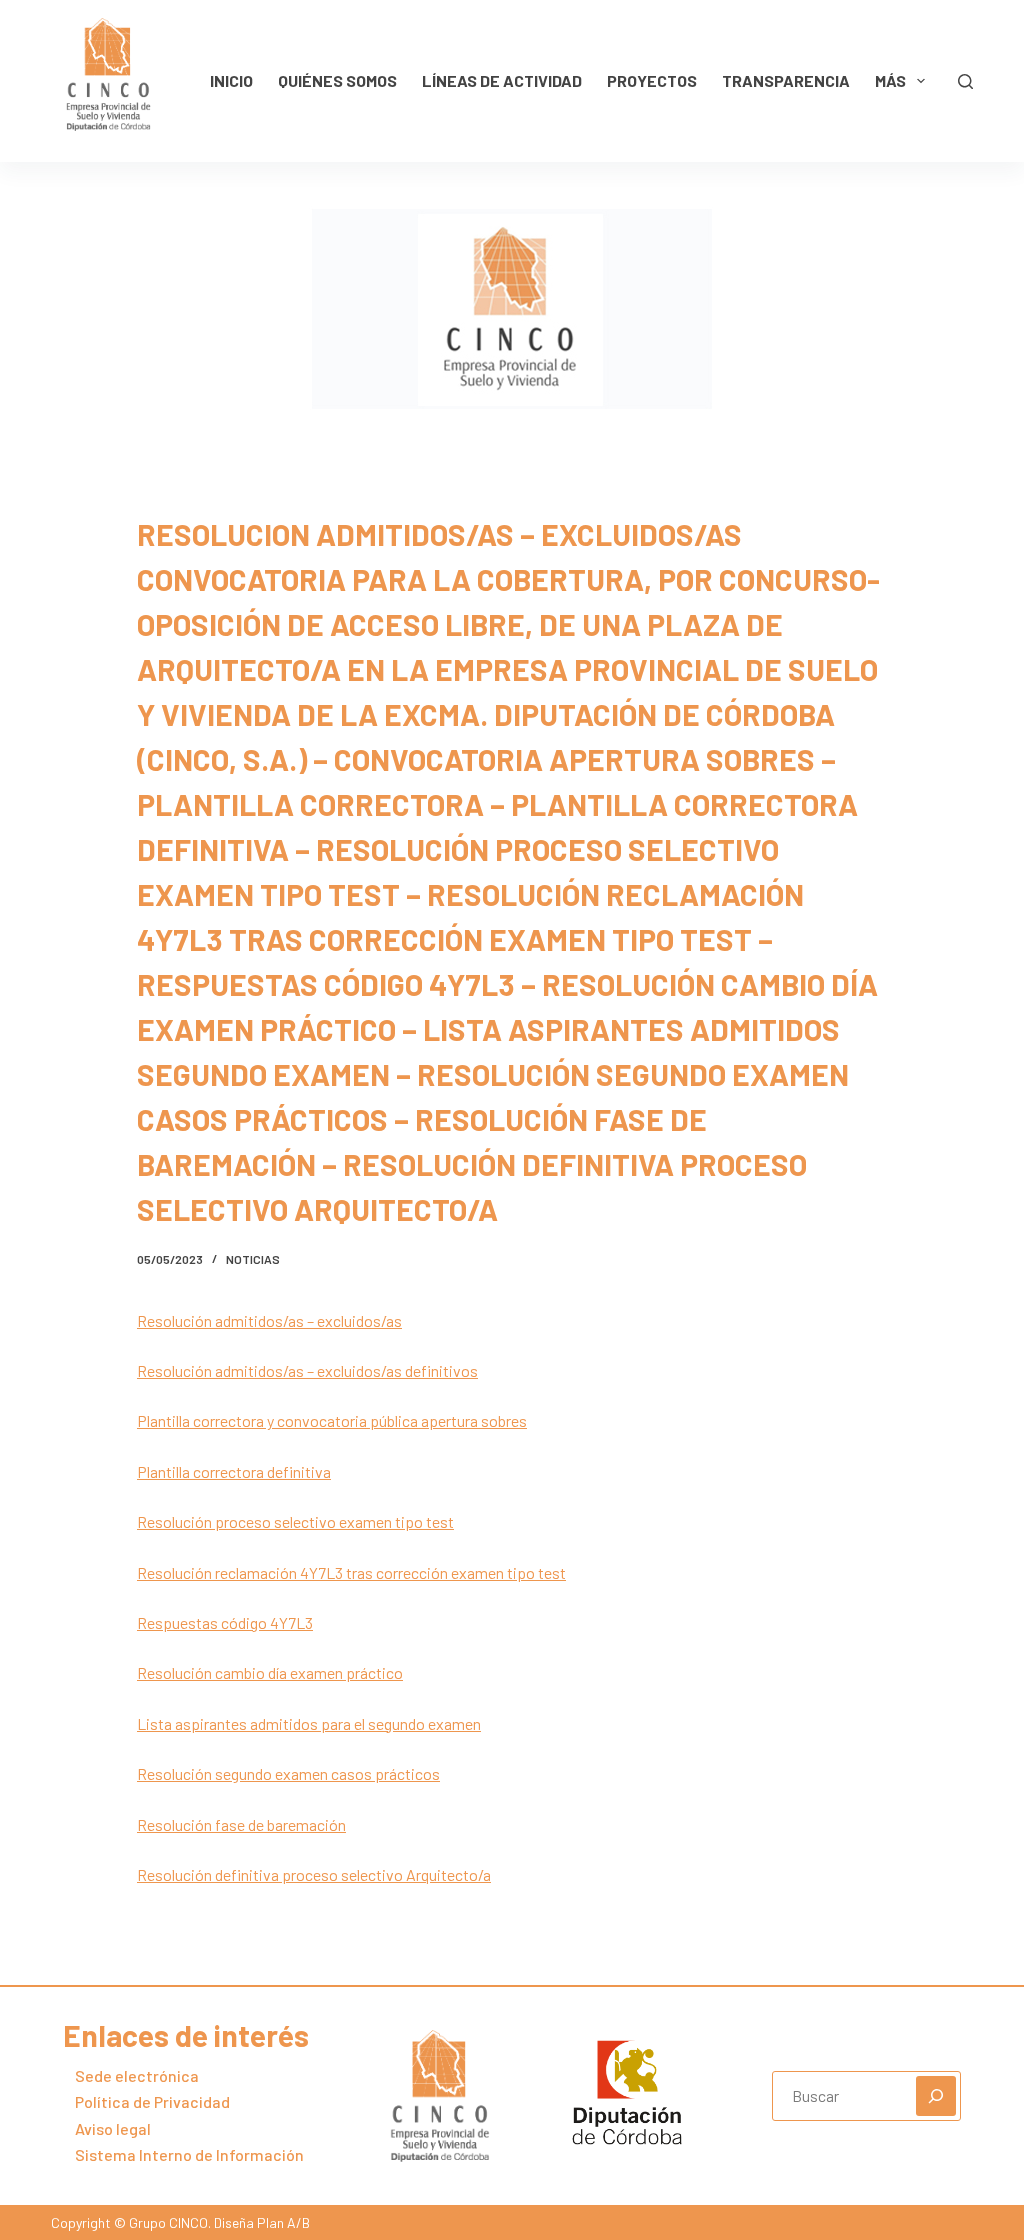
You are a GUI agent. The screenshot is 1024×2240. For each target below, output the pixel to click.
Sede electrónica (137, 2075)
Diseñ (230, 2222)
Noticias (253, 1259)
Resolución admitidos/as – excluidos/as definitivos (307, 1370)
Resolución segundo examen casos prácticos (288, 1773)
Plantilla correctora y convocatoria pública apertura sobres (332, 1420)
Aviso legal (113, 2128)
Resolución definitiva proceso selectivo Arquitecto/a (314, 1874)
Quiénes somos (337, 80)
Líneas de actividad (502, 80)
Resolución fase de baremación (241, 1824)
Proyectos (652, 80)
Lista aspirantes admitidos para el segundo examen (309, 1723)
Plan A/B (282, 2222)
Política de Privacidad (152, 2101)
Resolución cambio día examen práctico (270, 1672)
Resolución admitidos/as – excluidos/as (269, 1320)
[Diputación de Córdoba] (627, 2093)
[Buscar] (965, 81)
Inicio (231, 80)
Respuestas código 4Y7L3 (225, 1622)
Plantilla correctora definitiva (234, 1471)
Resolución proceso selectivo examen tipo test (295, 1521)
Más (890, 80)
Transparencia (786, 80)
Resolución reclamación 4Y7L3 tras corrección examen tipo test (351, 1572)
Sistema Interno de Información (189, 2154)
